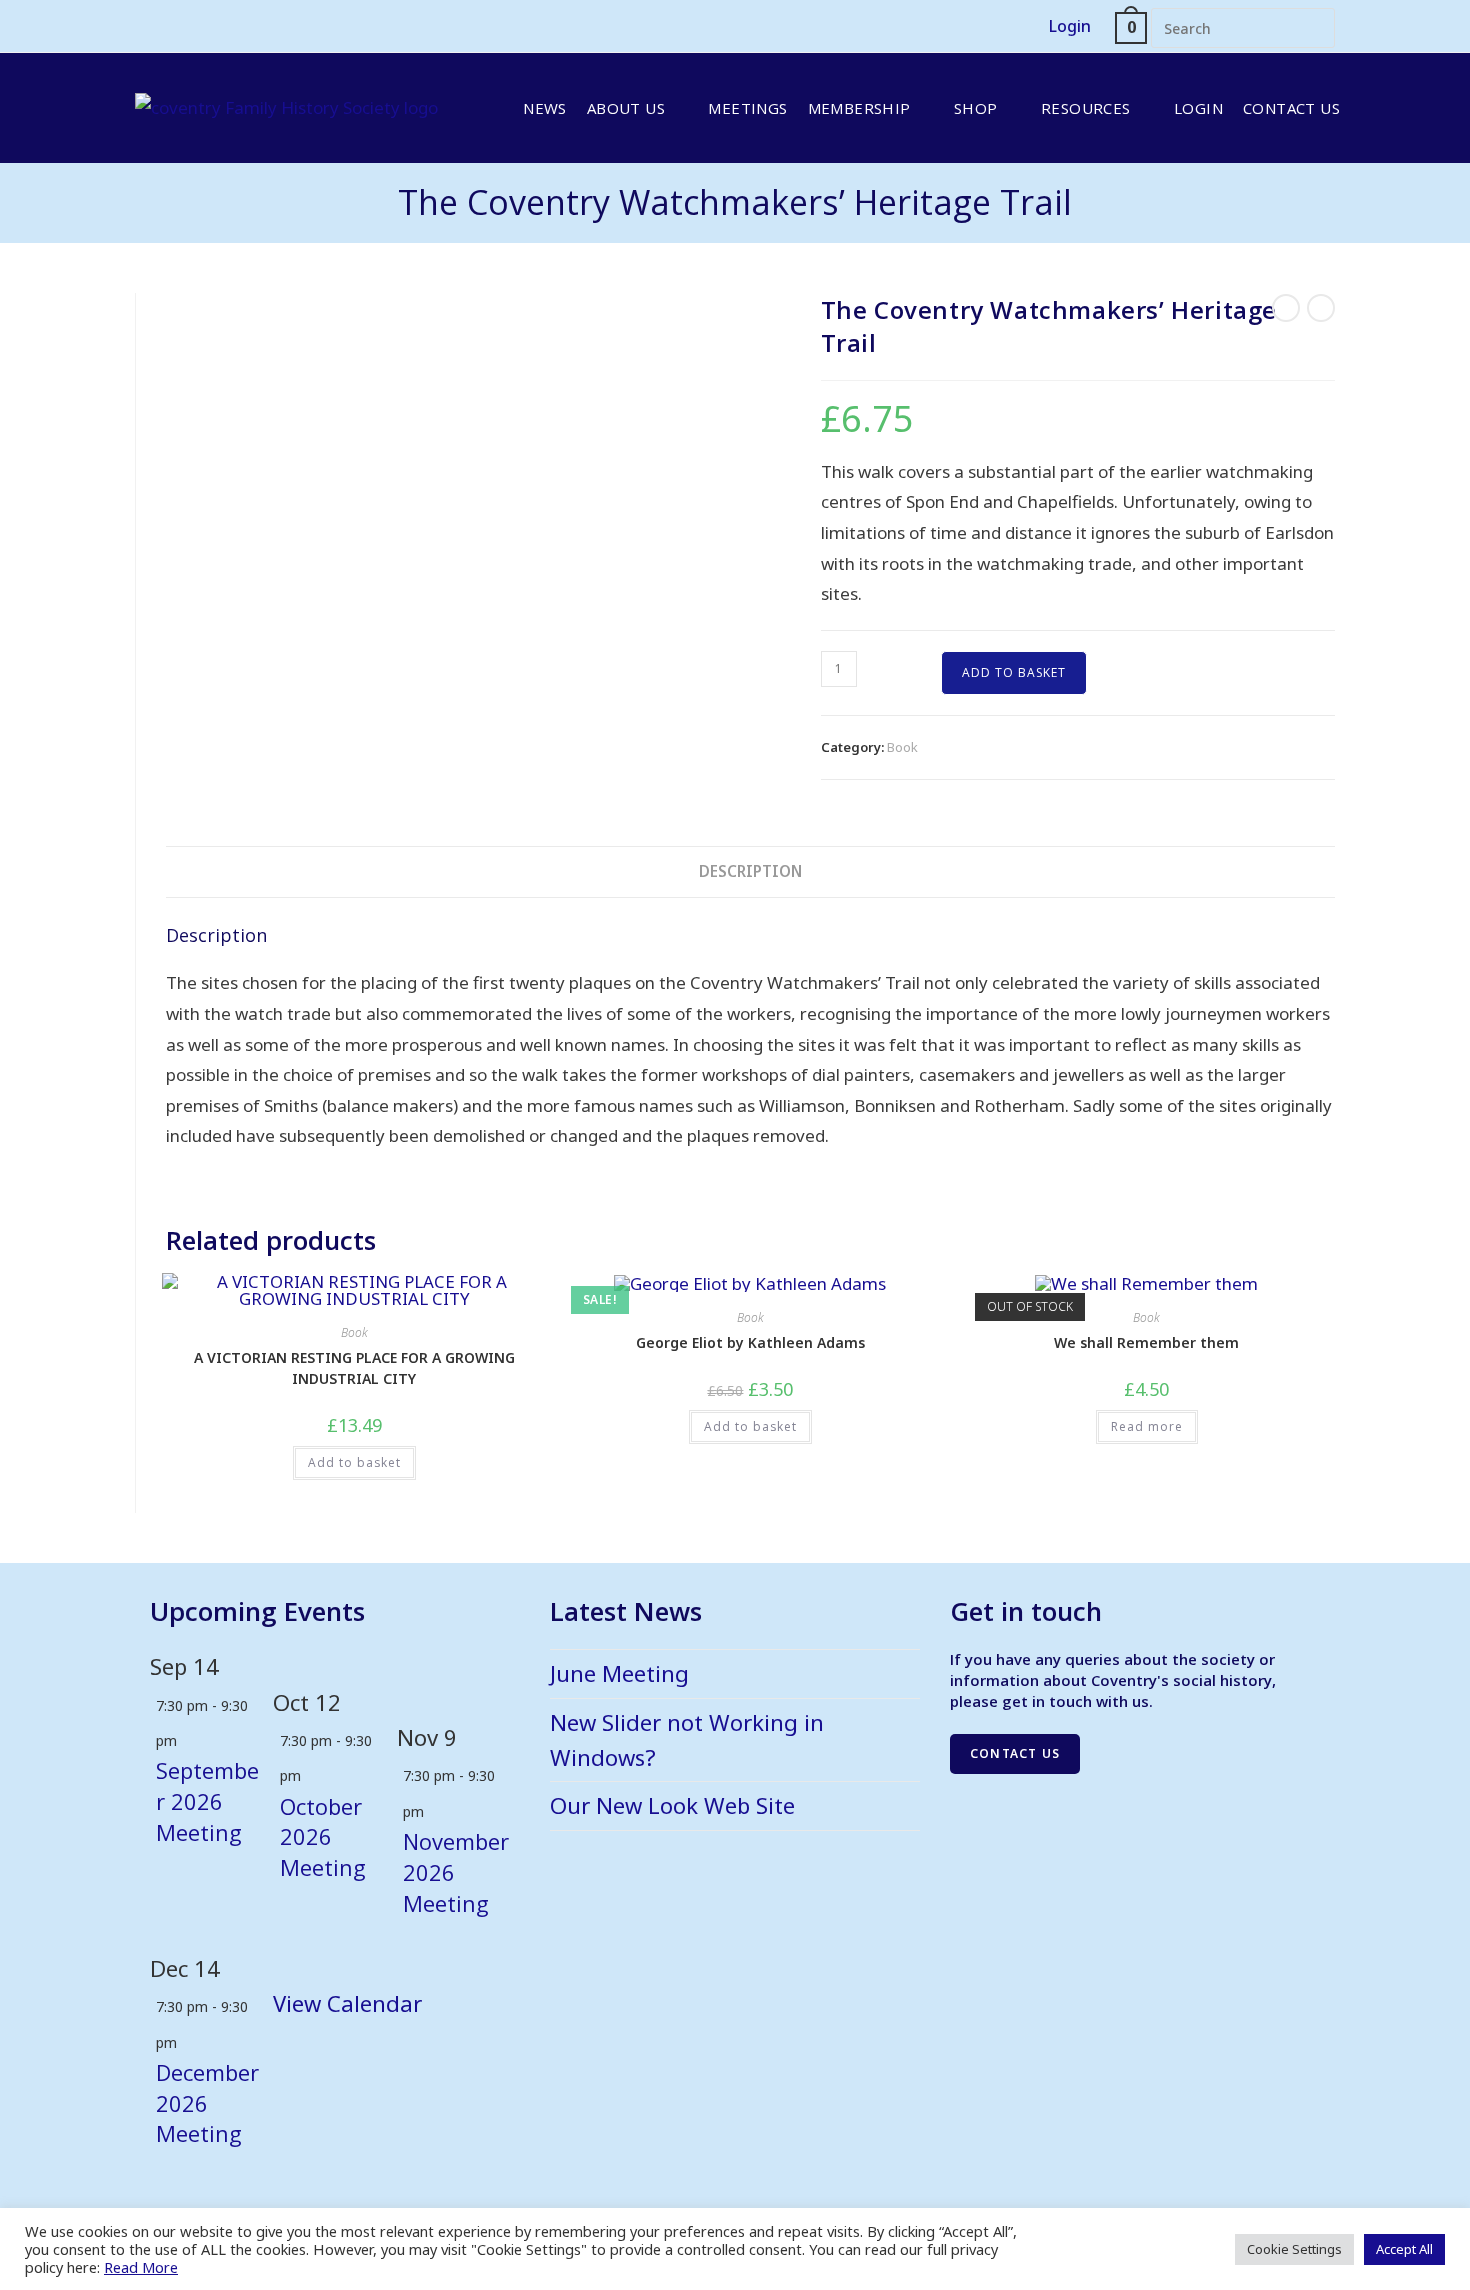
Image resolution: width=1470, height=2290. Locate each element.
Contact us (1015, 1753)
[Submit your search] (1315, 25)
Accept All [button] (1404, 2249)
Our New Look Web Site (672, 1805)
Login (1070, 26)
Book (902, 747)
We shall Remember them (1146, 1342)
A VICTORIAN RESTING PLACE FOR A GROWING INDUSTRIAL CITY (354, 1368)
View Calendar (347, 2003)
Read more (1147, 1426)
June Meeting (619, 1673)
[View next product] (1321, 308)
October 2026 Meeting (323, 1837)
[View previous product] (1286, 308)
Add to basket (1014, 672)
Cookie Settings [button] (1294, 2249)
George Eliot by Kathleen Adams (750, 1342)
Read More (141, 2267)
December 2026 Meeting (207, 2103)
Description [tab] (750, 871)
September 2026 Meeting (207, 1801)
